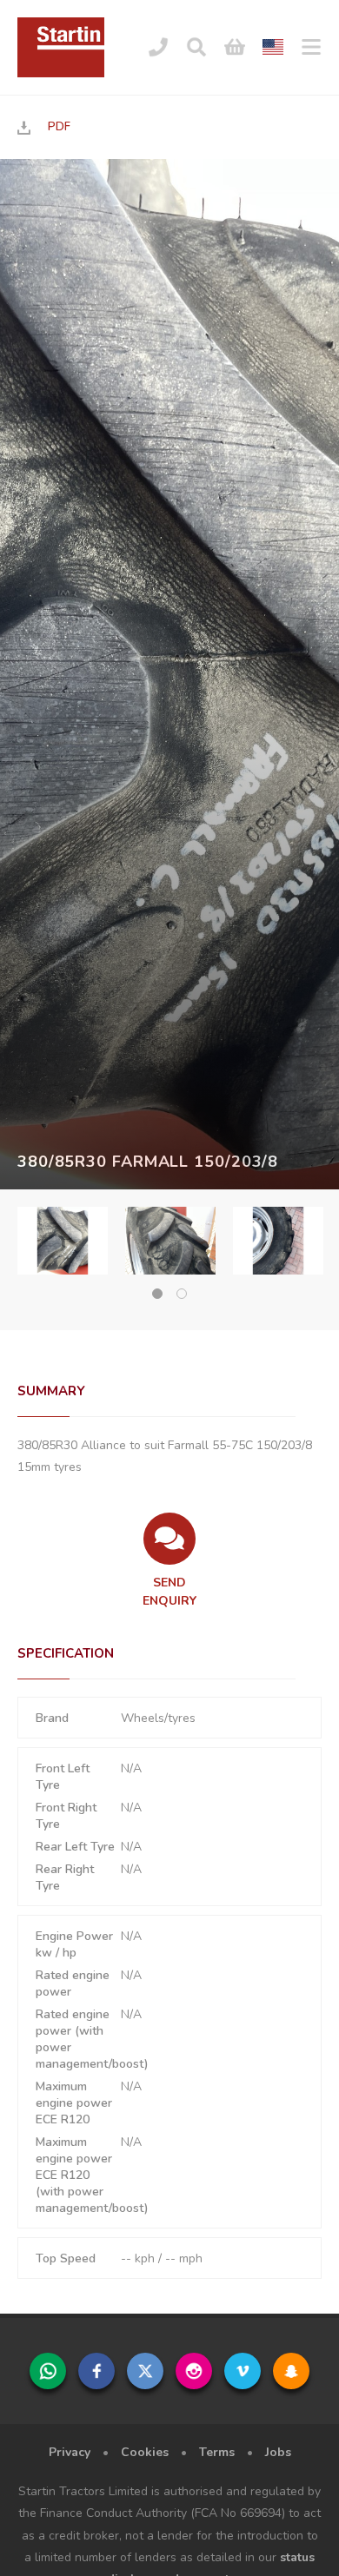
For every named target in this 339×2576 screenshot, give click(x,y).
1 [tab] (157, 1294)
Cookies (145, 2452)
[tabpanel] (63, 1241)
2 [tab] (182, 1294)
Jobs (278, 2452)
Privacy (70, 2452)
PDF (59, 127)
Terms (217, 2452)
